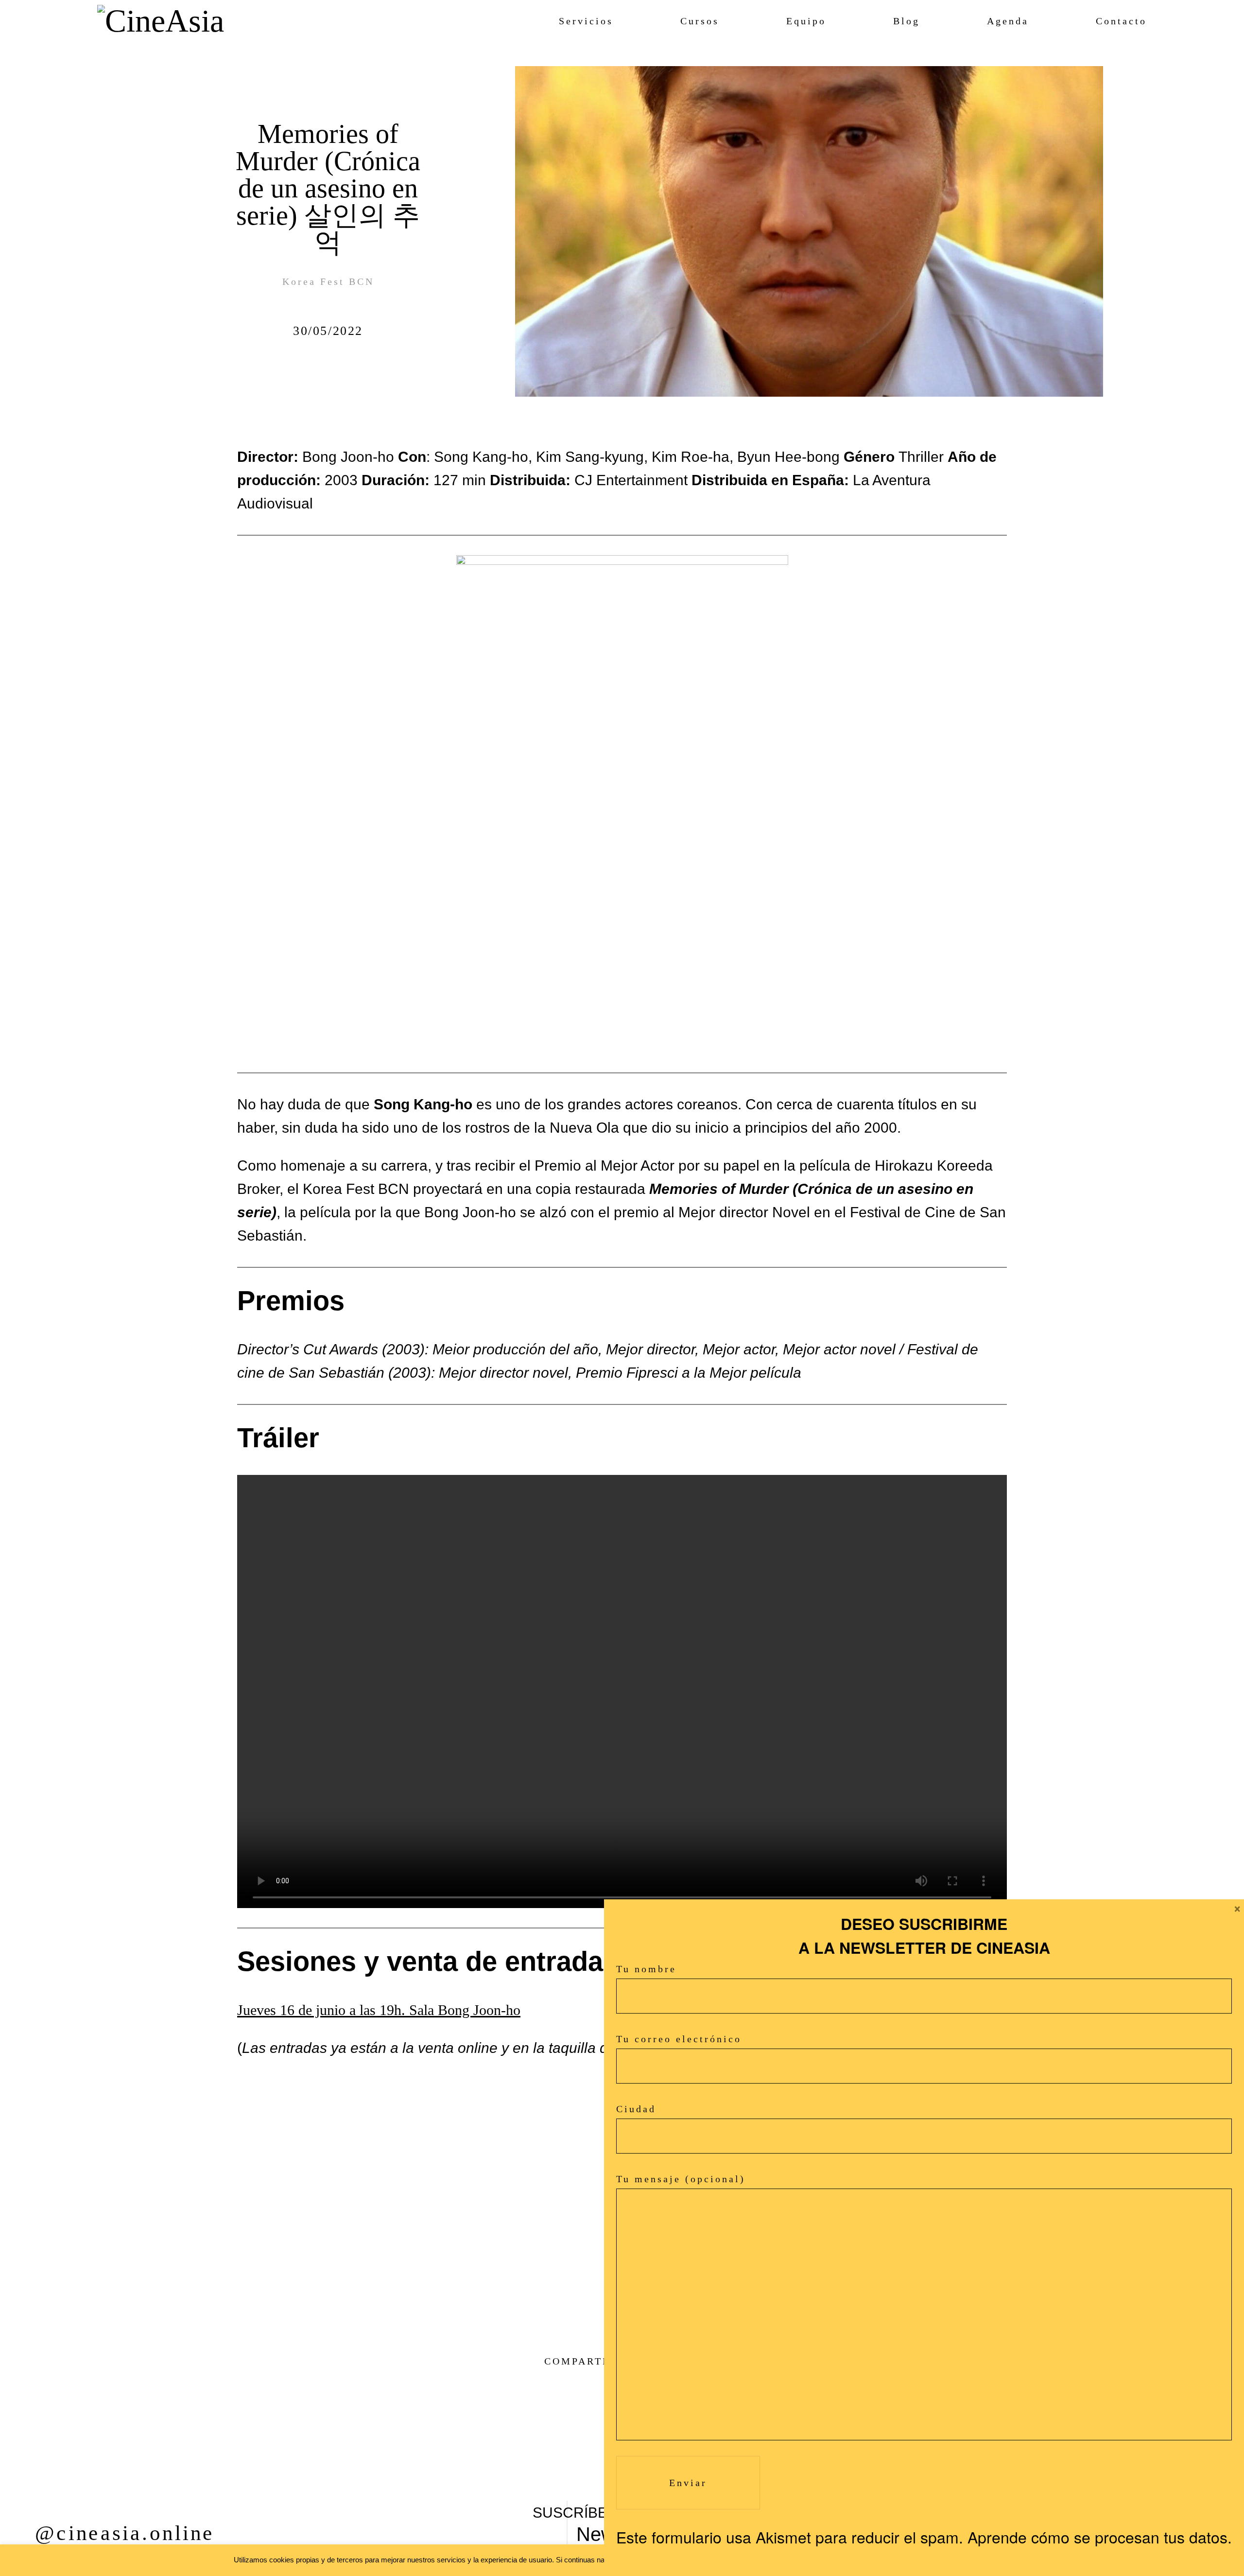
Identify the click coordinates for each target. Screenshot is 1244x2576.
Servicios (586, 21)
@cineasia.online (125, 2533)
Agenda (1008, 21)
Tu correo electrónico (679, 2039)
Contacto (1121, 21)
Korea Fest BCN (328, 281)
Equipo (806, 21)
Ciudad (636, 2109)
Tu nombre (646, 1969)
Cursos (700, 21)
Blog (907, 21)
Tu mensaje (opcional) (681, 2179)
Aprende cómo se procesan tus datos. (1100, 2537)
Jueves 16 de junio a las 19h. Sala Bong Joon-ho (379, 2010)
